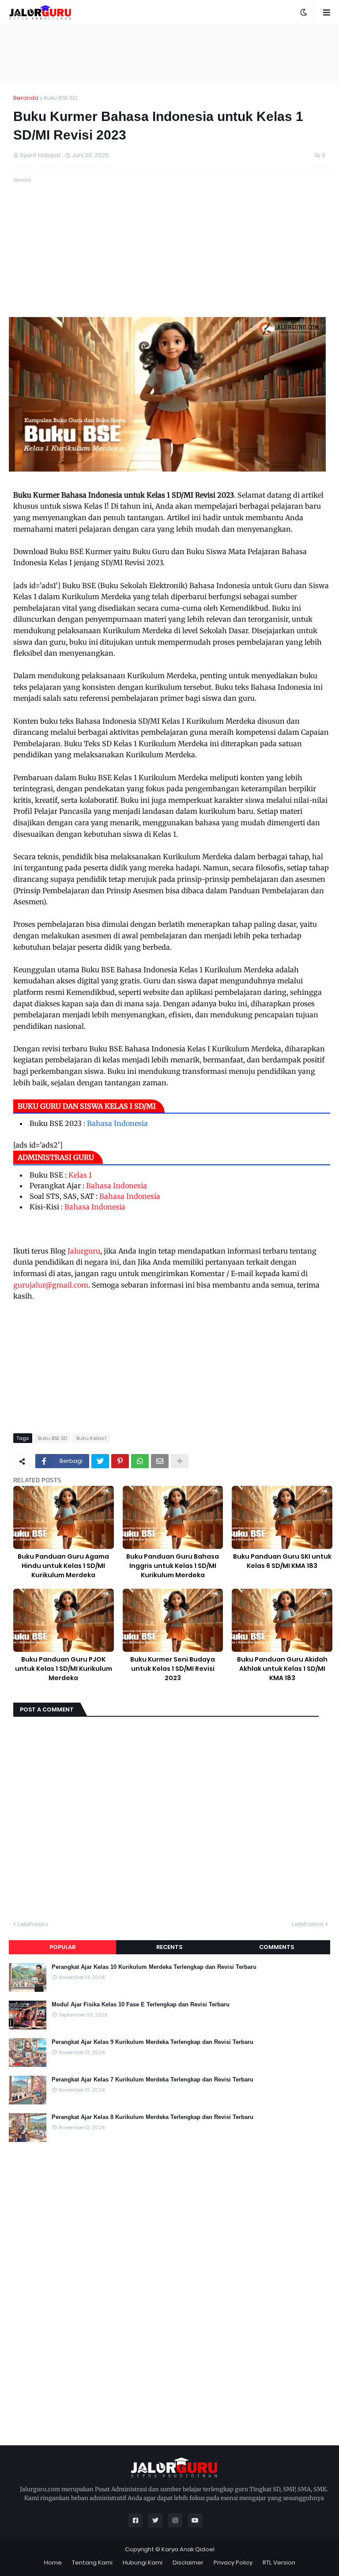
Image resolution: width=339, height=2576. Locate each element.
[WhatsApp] (140, 1461)
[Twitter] (100, 1461)
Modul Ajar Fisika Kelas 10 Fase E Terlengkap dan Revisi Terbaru (141, 2004)
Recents (169, 1947)
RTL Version (279, 2563)
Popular (62, 1947)
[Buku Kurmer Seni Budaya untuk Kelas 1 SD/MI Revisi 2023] (173, 1620)
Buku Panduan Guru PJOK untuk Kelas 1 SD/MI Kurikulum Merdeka (64, 1669)
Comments (277, 1947)
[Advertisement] (169, 53)
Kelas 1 (80, 1175)
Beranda (26, 98)
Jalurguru (84, 1251)
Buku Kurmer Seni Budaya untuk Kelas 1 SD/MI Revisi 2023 (173, 1669)
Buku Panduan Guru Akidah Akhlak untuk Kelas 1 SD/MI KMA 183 (282, 1669)
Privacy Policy (233, 2563)
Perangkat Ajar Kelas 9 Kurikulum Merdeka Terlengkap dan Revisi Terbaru (153, 2042)
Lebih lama (308, 1924)
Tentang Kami (92, 2563)
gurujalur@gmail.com (51, 1285)
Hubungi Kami (143, 2563)
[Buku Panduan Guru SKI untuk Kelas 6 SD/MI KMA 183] (282, 1517)
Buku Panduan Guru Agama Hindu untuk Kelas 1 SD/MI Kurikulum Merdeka (63, 1566)
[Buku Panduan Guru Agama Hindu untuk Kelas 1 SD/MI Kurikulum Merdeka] (64, 1517)
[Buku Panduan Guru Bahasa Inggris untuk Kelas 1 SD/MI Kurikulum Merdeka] (173, 1517)
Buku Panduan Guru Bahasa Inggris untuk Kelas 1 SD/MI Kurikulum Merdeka (173, 1566)
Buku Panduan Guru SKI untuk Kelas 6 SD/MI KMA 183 (282, 1561)
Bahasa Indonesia (117, 1123)
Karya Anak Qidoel (188, 2549)
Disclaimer (188, 2563)
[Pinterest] (120, 1461)
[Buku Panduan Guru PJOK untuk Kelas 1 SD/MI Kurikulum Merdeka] (64, 1620)
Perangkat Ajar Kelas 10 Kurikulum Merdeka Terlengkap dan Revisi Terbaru (154, 1967)
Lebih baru (33, 1924)
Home (53, 2563)
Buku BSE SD (60, 98)
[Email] (160, 1461)
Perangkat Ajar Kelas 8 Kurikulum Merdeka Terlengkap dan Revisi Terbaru (153, 2117)
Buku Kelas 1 (91, 1438)
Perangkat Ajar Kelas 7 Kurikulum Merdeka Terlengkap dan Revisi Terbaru (153, 2079)
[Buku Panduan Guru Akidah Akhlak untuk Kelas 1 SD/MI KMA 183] (282, 1620)
